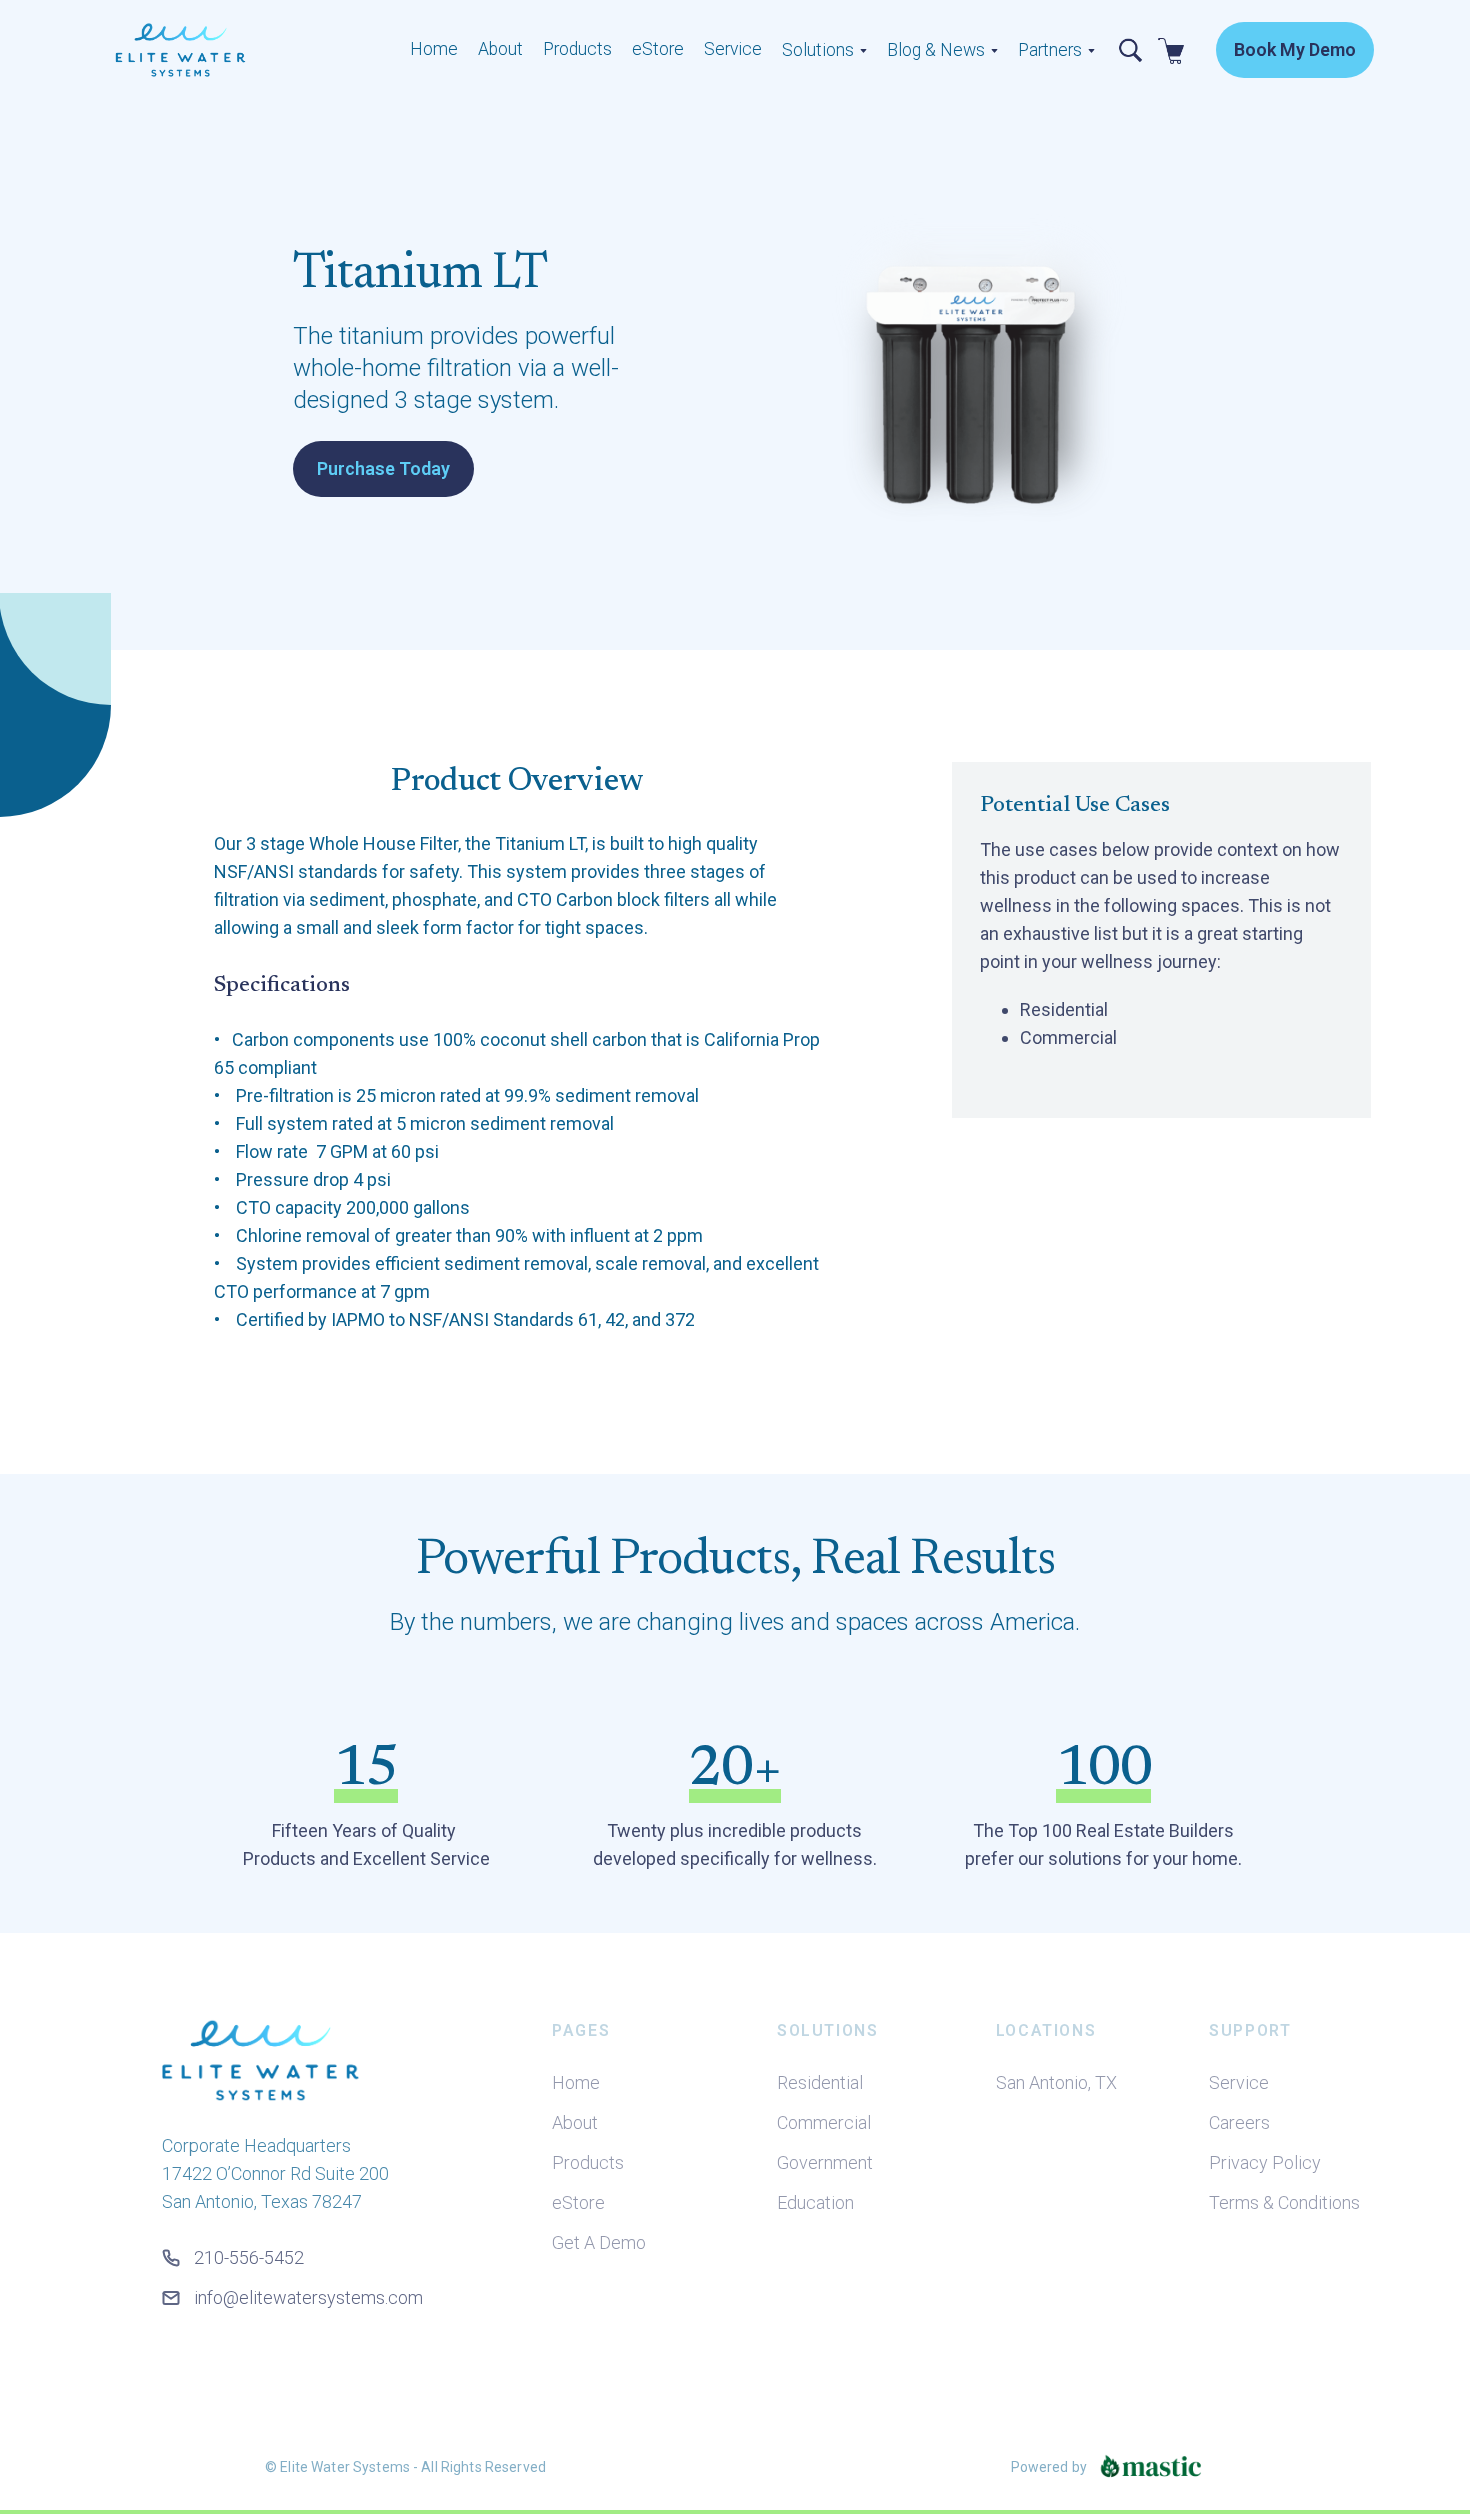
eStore (658, 49)
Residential (820, 2082)
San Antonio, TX (1056, 2082)
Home (434, 49)
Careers (1239, 2122)
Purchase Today (383, 468)
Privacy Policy (1265, 2162)
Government (825, 2162)
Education (815, 2202)
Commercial (824, 2122)
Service (733, 49)
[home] (245, 50)
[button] (824, 51)
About (500, 49)
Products (577, 49)
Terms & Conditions (1284, 2202)
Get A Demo (599, 2242)
